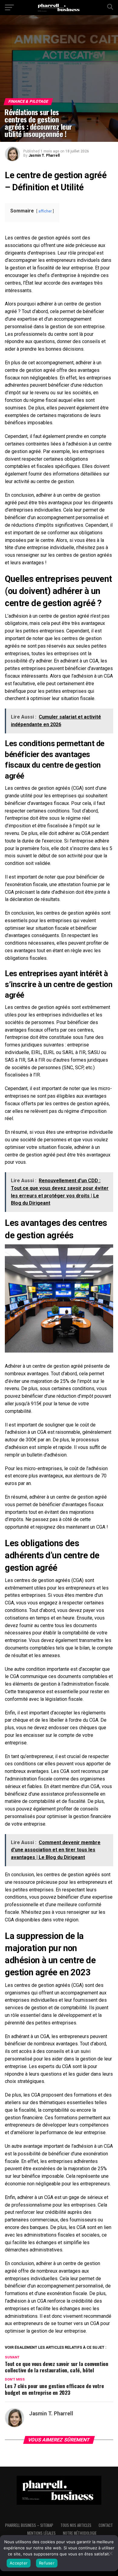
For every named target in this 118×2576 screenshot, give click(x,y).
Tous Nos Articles (76, 2525)
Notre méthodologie (80, 2533)
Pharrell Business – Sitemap (29, 2525)
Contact (106, 2525)
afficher (45, 211)
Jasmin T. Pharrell (44, 155)
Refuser (47, 2563)
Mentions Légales (41, 2533)
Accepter (19, 2563)
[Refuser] (110, 2553)
